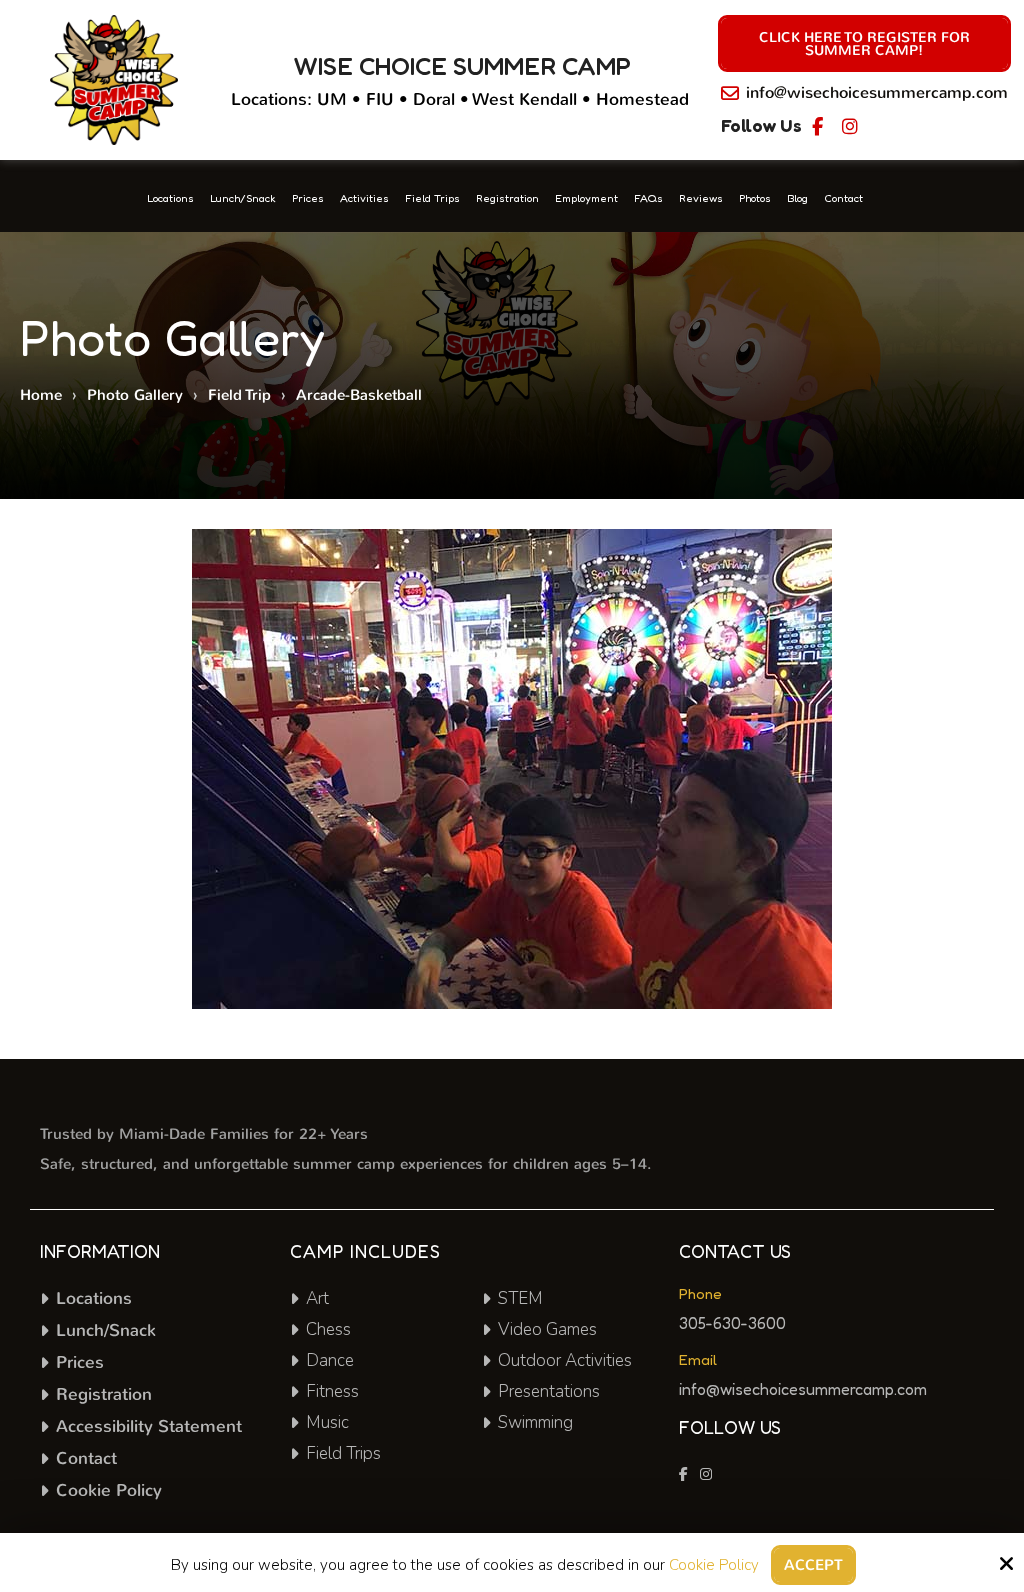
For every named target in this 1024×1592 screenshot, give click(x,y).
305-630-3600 (732, 1323)
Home (41, 395)
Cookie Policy (714, 1565)
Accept (813, 1565)
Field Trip (239, 395)
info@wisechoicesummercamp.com (877, 92)
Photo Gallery (135, 395)
